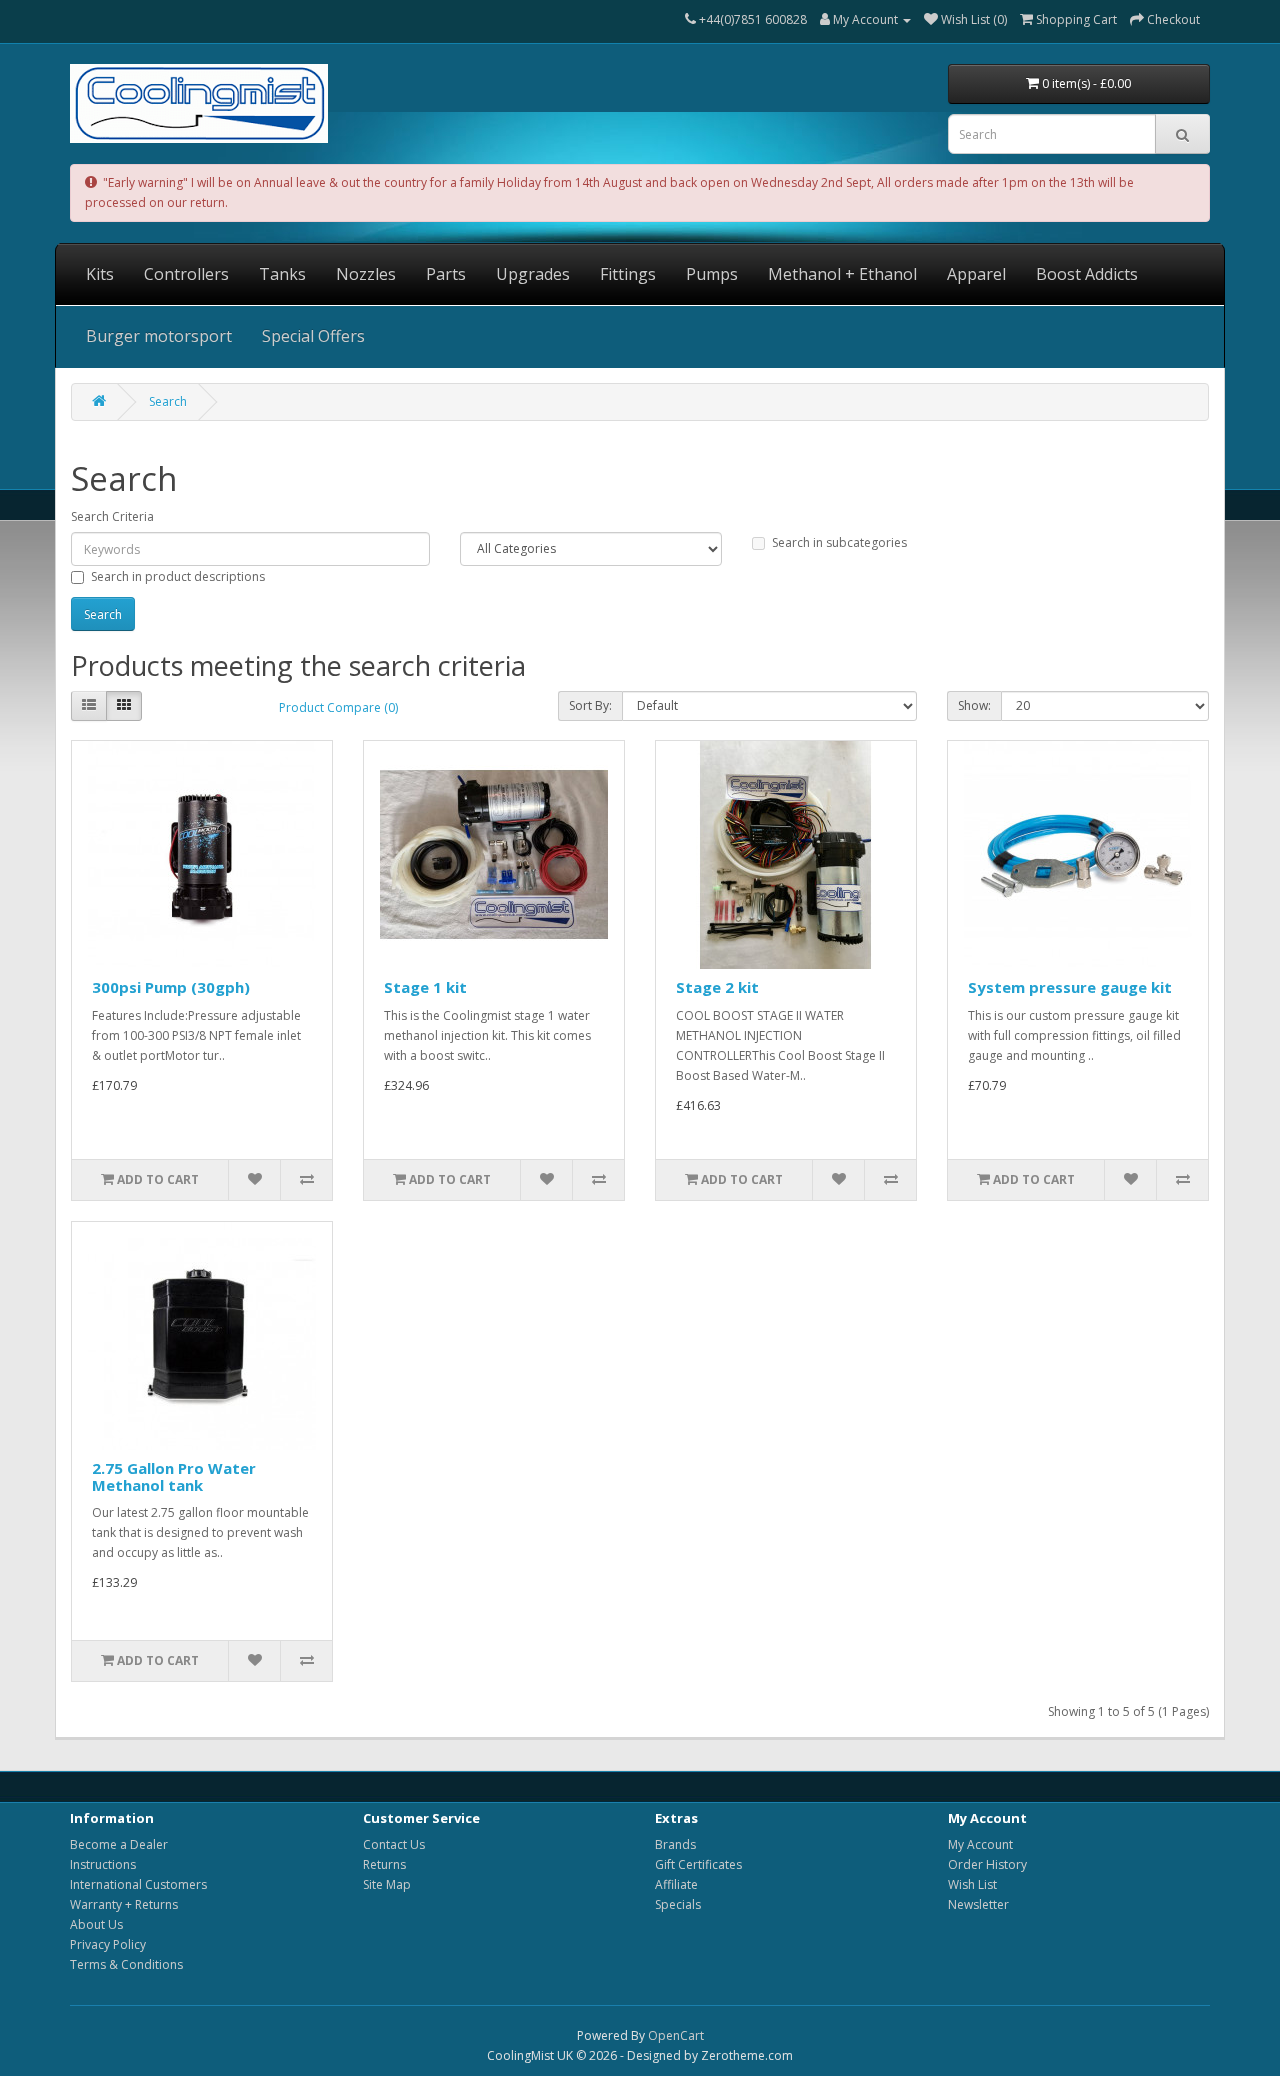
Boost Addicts (1087, 274)
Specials (678, 1904)
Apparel (976, 274)
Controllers (186, 274)
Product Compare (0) (338, 707)
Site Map (387, 1884)
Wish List (972, 1884)
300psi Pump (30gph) (171, 987)
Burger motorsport (159, 336)
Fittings (628, 274)
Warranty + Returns (124, 1904)
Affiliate (676, 1884)
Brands (675, 1844)
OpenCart (676, 2035)
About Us (96, 1924)
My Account (980, 1844)
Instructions (103, 1864)
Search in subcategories (839, 542)
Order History (987, 1864)
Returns (384, 1864)
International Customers (138, 1884)
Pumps (712, 274)
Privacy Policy (108, 1944)
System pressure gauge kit (1070, 987)
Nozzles (366, 274)
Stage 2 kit (717, 987)
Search (168, 401)
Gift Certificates (698, 1864)
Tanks (282, 274)
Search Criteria (112, 516)
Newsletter (978, 1904)
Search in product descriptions (178, 576)
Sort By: (590, 705)
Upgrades (533, 274)
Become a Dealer (119, 1844)
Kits (100, 274)
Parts (446, 274)
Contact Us (394, 1844)
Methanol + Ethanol (842, 274)
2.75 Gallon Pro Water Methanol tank (174, 1476)
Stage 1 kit (425, 987)
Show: (974, 705)
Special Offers (313, 336)
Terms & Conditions (126, 1964)
